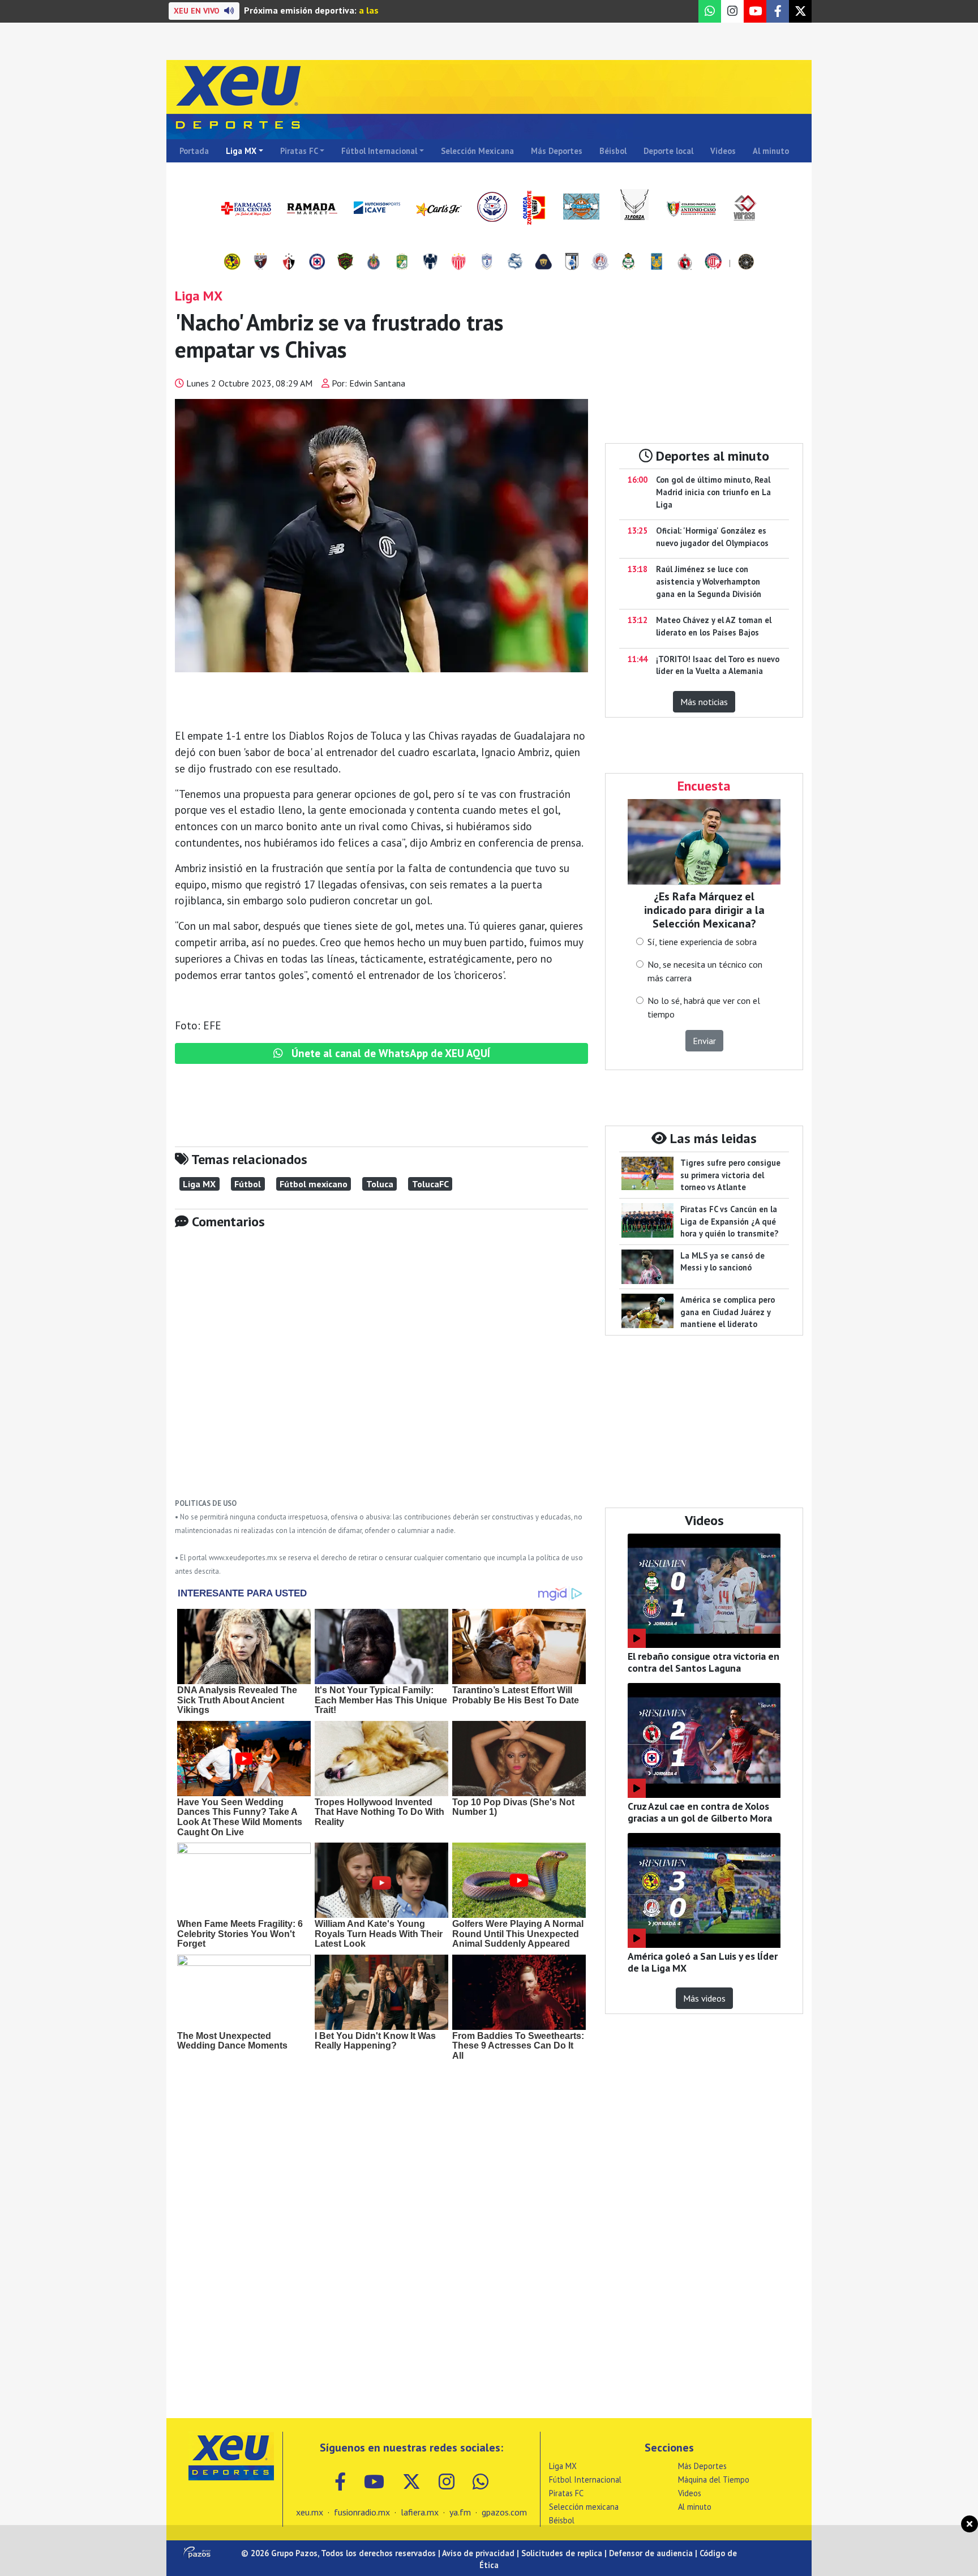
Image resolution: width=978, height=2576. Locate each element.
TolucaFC (430, 1184)
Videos (723, 151)
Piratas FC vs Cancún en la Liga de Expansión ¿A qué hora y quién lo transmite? (729, 1221)
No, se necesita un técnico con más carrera (705, 971)
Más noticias (704, 702)
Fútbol (248, 1184)
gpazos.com (504, 2512)
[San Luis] (600, 263)
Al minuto (771, 151)
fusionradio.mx (362, 2512)
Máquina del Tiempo (714, 2480)
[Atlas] (289, 263)
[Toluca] (713, 263)
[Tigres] (657, 263)
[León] (402, 263)
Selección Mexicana (477, 151)
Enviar (704, 1041)
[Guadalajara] (374, 263)
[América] (232, 263)
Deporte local (668, 151)
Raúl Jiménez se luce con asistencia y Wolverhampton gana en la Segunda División (709, 581)
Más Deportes (557, 151)
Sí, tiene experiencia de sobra (702, 942)
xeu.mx (310, 2512)
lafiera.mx (420, 2512)
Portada (194, 151)
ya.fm (460, 2512)
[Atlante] (260, 263)
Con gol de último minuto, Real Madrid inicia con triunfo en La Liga (713, 492)
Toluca (380, 1184)
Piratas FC (299, 151)
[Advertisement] (381, 1372)
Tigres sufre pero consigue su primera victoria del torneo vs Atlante (730, 1175)
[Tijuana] (685, 263)
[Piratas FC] (746, 263)
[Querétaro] (572, 263)
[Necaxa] (458, 263)
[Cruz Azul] (317, 263)
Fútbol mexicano (314, 1184)
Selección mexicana (584, 2507)
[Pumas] (543, 263)
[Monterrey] (430, 263)
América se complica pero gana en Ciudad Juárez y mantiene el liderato (728, 1312)
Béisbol (613, 151)
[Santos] (628, 263)
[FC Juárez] (345, 263)
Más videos (704, 1998)
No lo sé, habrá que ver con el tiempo (704, 1007)
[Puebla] (515, 263)
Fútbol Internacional (379, 151)
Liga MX (241, 151)
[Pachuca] (487, 263)
